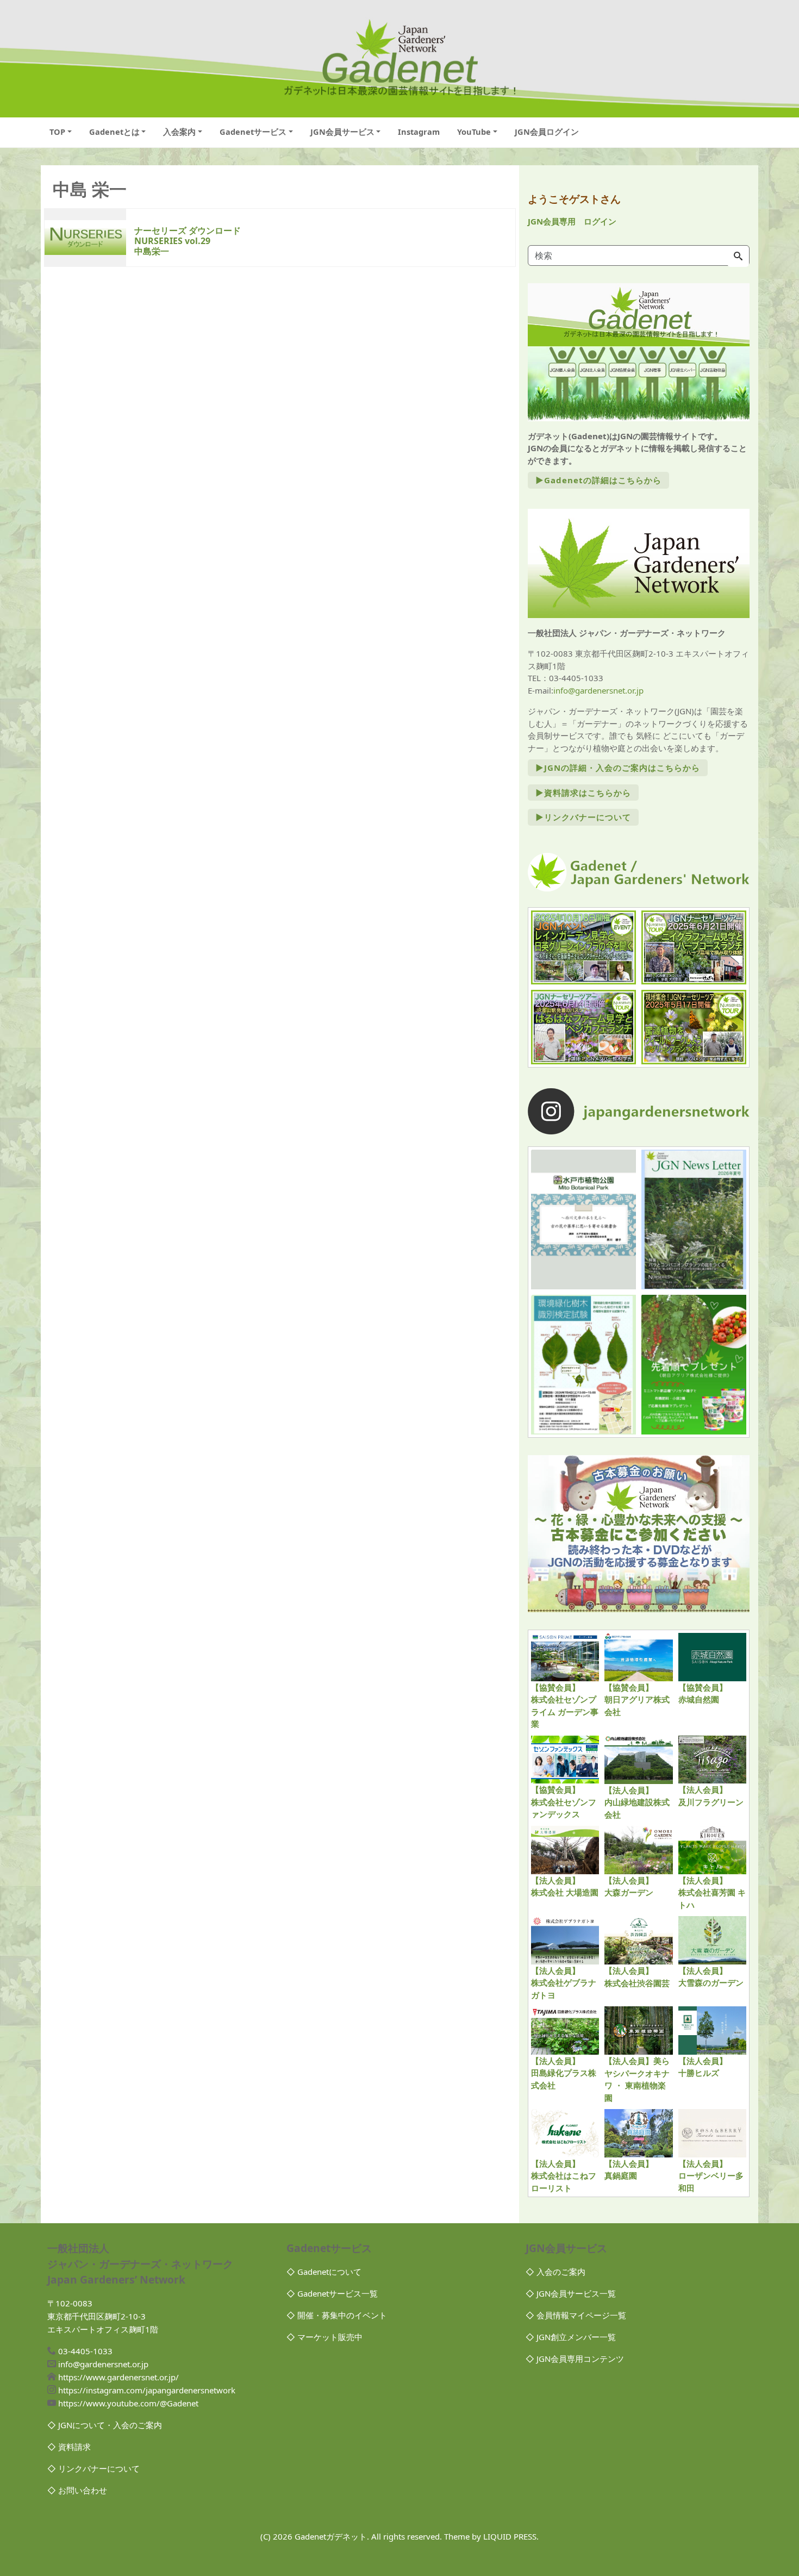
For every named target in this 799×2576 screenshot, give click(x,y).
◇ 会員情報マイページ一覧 (576, 2315)
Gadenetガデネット (331, 2536)
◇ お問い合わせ (77, 2490)
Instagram (419, 132)
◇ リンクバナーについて (93, 2468)
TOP (57, 132)
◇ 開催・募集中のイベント (337, 2315)
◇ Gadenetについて (324, 2272)
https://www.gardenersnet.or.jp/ (118, 2377)
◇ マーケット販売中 (324, 2337)
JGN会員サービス (342, 132)
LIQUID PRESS (510, 2536)
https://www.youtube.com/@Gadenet (128, 2403)
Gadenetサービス (253, 132)
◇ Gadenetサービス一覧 (332, 2293)
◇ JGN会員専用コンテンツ (575, 2359)
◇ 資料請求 (69, 2447)
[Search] (738, 257)
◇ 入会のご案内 (555, 2272)
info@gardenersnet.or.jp (598, 690)
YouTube (474, 132)
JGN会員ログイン (547, 132)
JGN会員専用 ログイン (572, 221)
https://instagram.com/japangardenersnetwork (147, 2390)
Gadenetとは (114, 132)
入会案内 (179, 132)
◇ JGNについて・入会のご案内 (105, 2425)
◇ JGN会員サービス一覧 (571, 2293)
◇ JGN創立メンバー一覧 (571, 2337)
